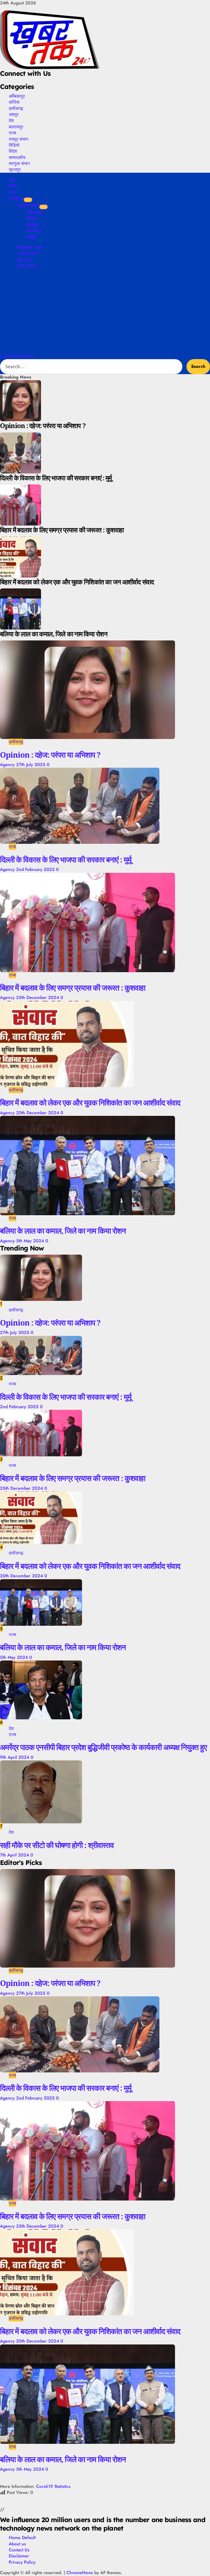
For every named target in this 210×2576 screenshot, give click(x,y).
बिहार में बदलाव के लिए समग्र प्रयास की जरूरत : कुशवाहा (73, 987)
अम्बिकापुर (17, 96)
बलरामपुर (16, 127)
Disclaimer (19, 2556)
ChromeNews (80, 2573)
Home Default (22, 2538)
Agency (8, 765)
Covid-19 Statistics (53, 2486)
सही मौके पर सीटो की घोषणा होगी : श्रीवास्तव (57, 1845)
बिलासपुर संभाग (30, 248)
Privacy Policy (22, 2562)
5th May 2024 (31, 1241)
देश (11, 120)
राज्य (12, 133)
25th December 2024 (38, 997)
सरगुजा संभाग (19, 163)
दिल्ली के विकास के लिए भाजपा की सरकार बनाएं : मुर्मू (66, 859)
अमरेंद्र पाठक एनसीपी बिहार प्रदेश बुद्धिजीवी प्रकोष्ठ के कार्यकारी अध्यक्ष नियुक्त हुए (103, 1747)
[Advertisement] (105, 312)
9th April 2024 (15, 1757)
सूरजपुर (15, 169)
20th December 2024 (38, 1113)
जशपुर (14, 114)
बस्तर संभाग (27, 266)
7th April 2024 (15, 1855)
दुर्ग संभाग (25, 260)
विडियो (14, 145)
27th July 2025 (31, 765)
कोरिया (14, 102)
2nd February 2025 (36, 869)
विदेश (13, 151)
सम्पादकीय (17, 157)
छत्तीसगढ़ (16, 108)
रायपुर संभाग (18, 139)
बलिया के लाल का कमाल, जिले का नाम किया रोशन (63, 1231)
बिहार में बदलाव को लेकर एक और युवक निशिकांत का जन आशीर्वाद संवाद (90, 1102)
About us (17, 2544)
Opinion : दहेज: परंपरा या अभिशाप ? (50, 755)
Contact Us (19, 2550)
